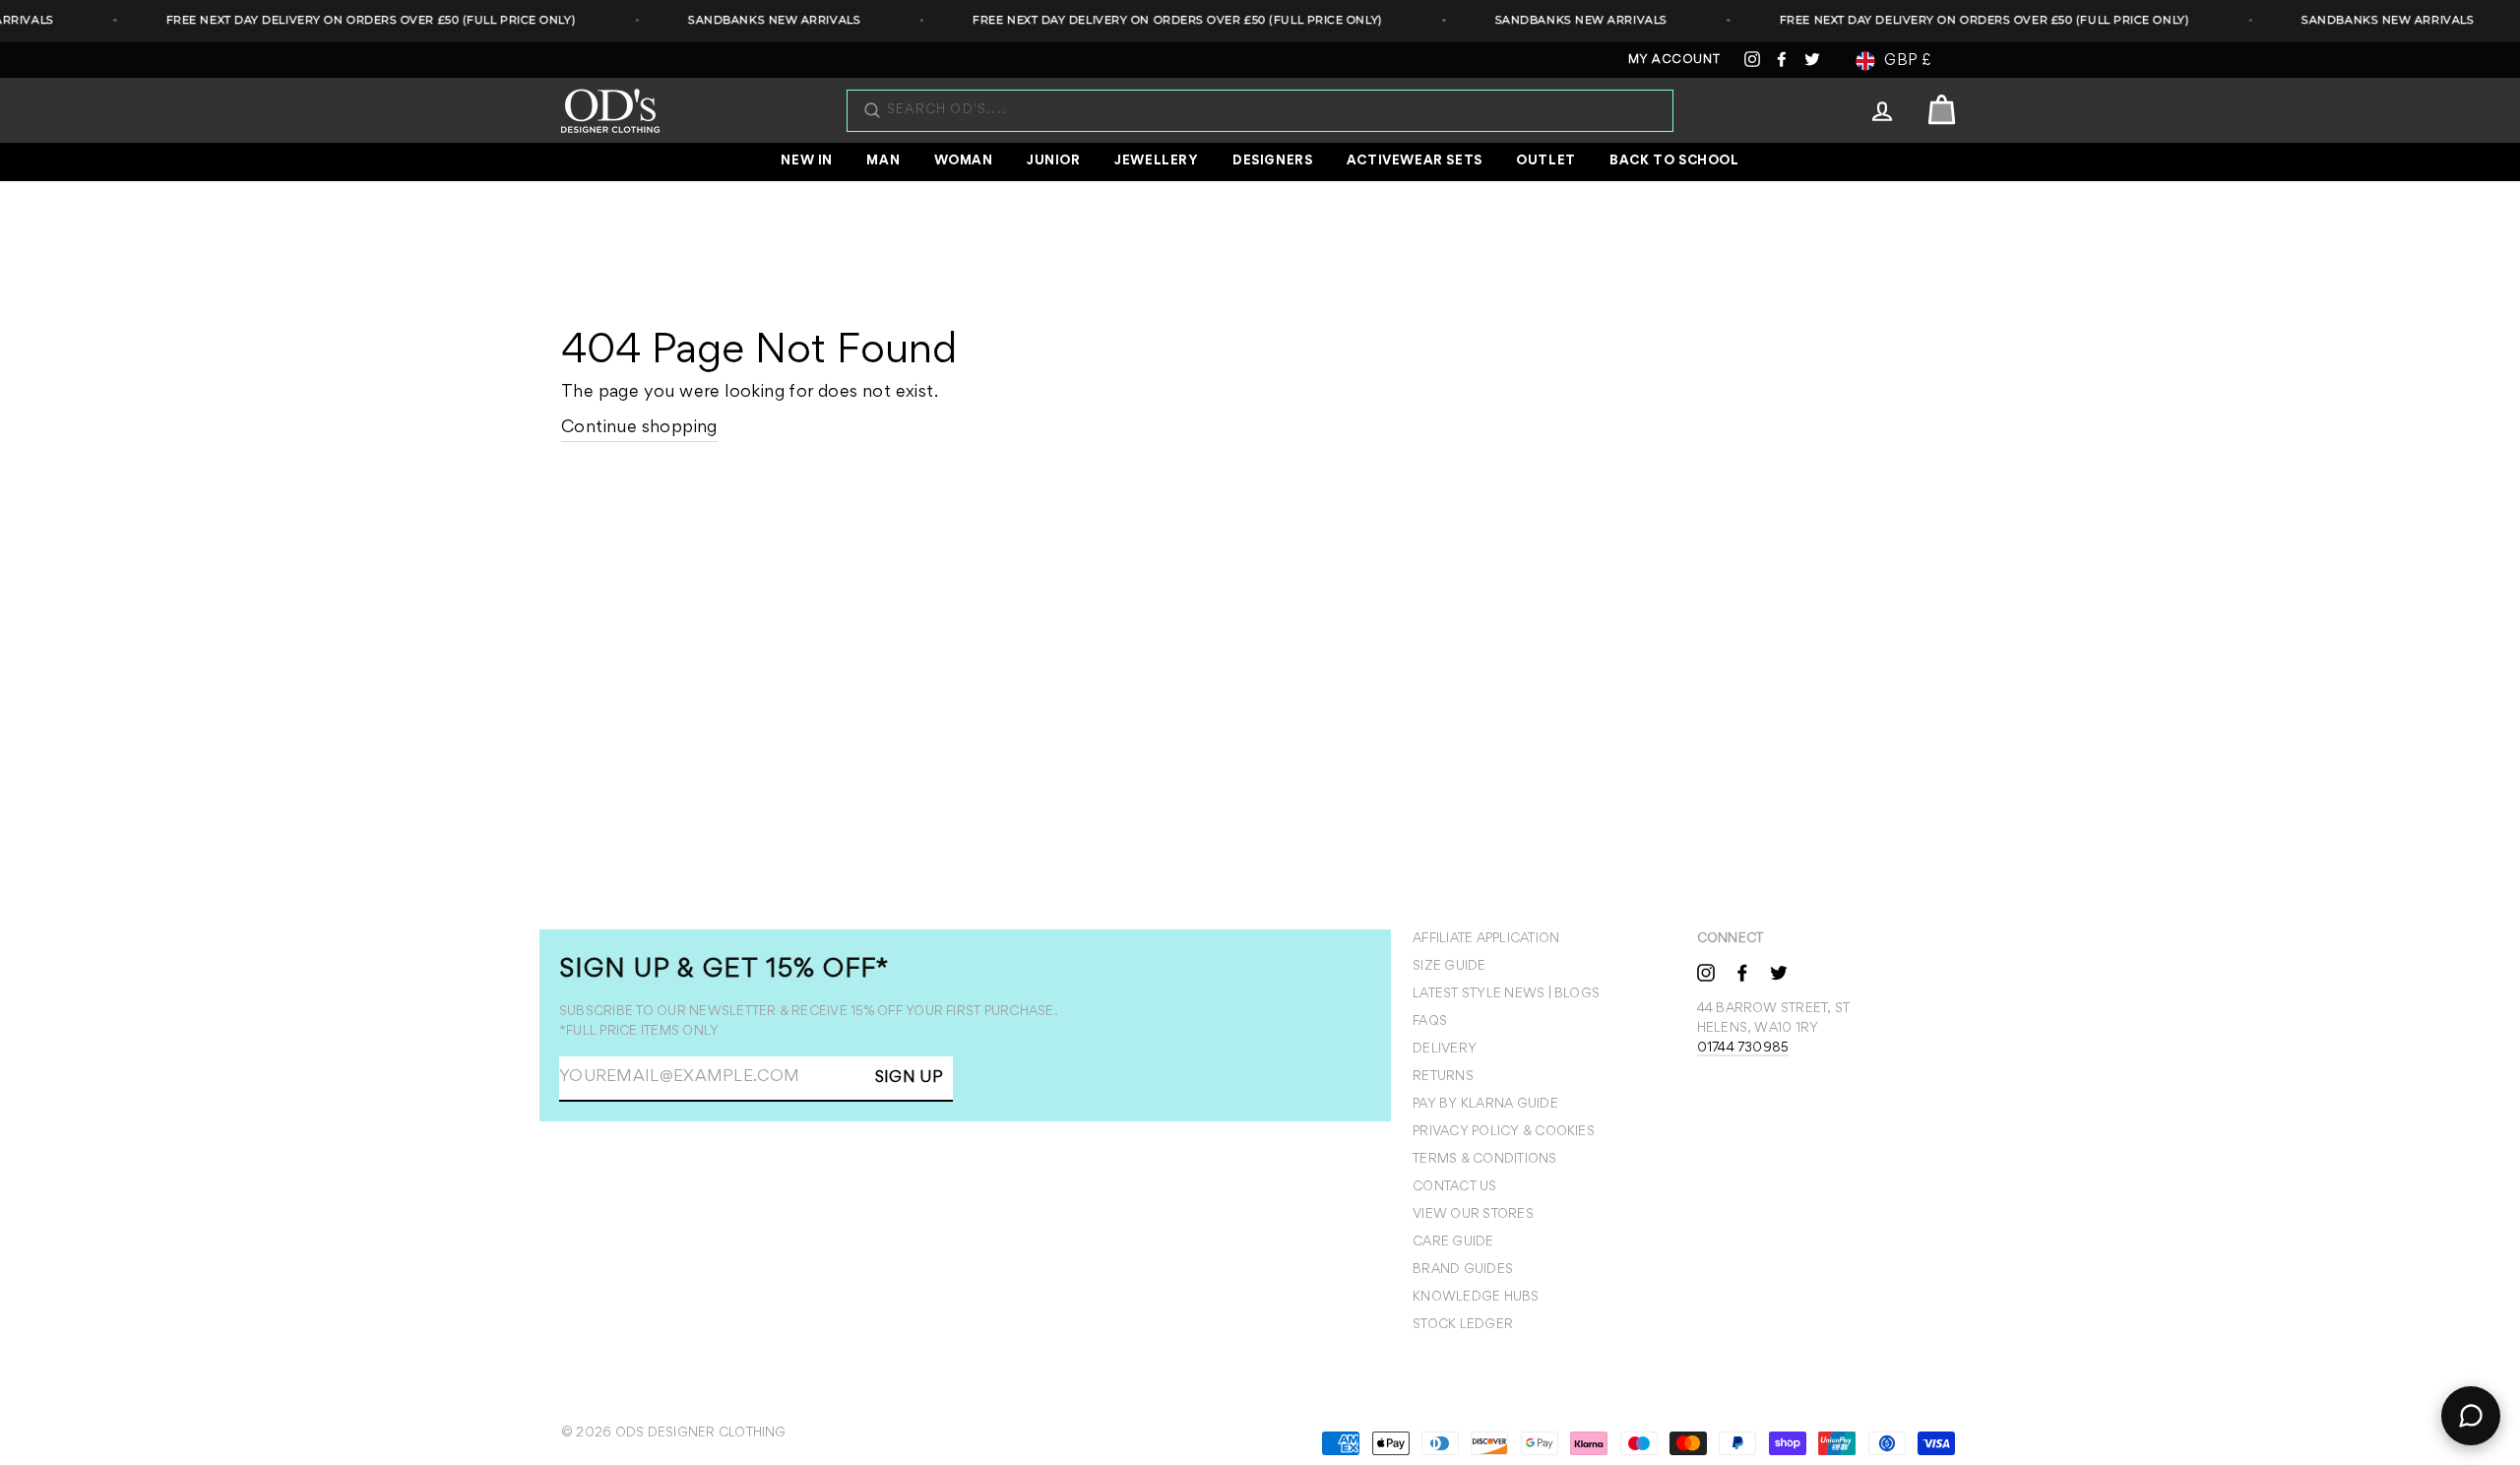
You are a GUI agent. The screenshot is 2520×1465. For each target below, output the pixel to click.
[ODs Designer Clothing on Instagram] (1706, 972)
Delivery (1445, 1050)
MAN (883, 161)
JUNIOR (1054, 161)
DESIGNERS (1272, 161)
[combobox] (1270, 111)
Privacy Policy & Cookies (1504, 1132)
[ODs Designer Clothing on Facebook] (1742, 972)
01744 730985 (1743, 1049)
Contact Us (1454, 1187)
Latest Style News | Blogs (1506, 994)
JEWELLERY (1156, 161)
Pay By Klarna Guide (1485, 1105)
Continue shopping (639, 428)
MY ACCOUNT (1674, 61)
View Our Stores (1473, 1215)
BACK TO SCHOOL (1674, 161)
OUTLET (1546, 161)
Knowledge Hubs (1476, 1298)
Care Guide (1453, 1242)
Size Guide (1449, 967)
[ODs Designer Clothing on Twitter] (1779, 972)
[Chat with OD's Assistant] (2471, 1416)
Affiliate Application (1486, 939)
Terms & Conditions (1484, 1160)
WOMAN (964, 161)
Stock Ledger (1463, 1325)
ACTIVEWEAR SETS (1415, 161)
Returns (1443, 1077)
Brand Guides (1463, 1270)
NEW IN (807, 161)
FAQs (1430, 1022)
